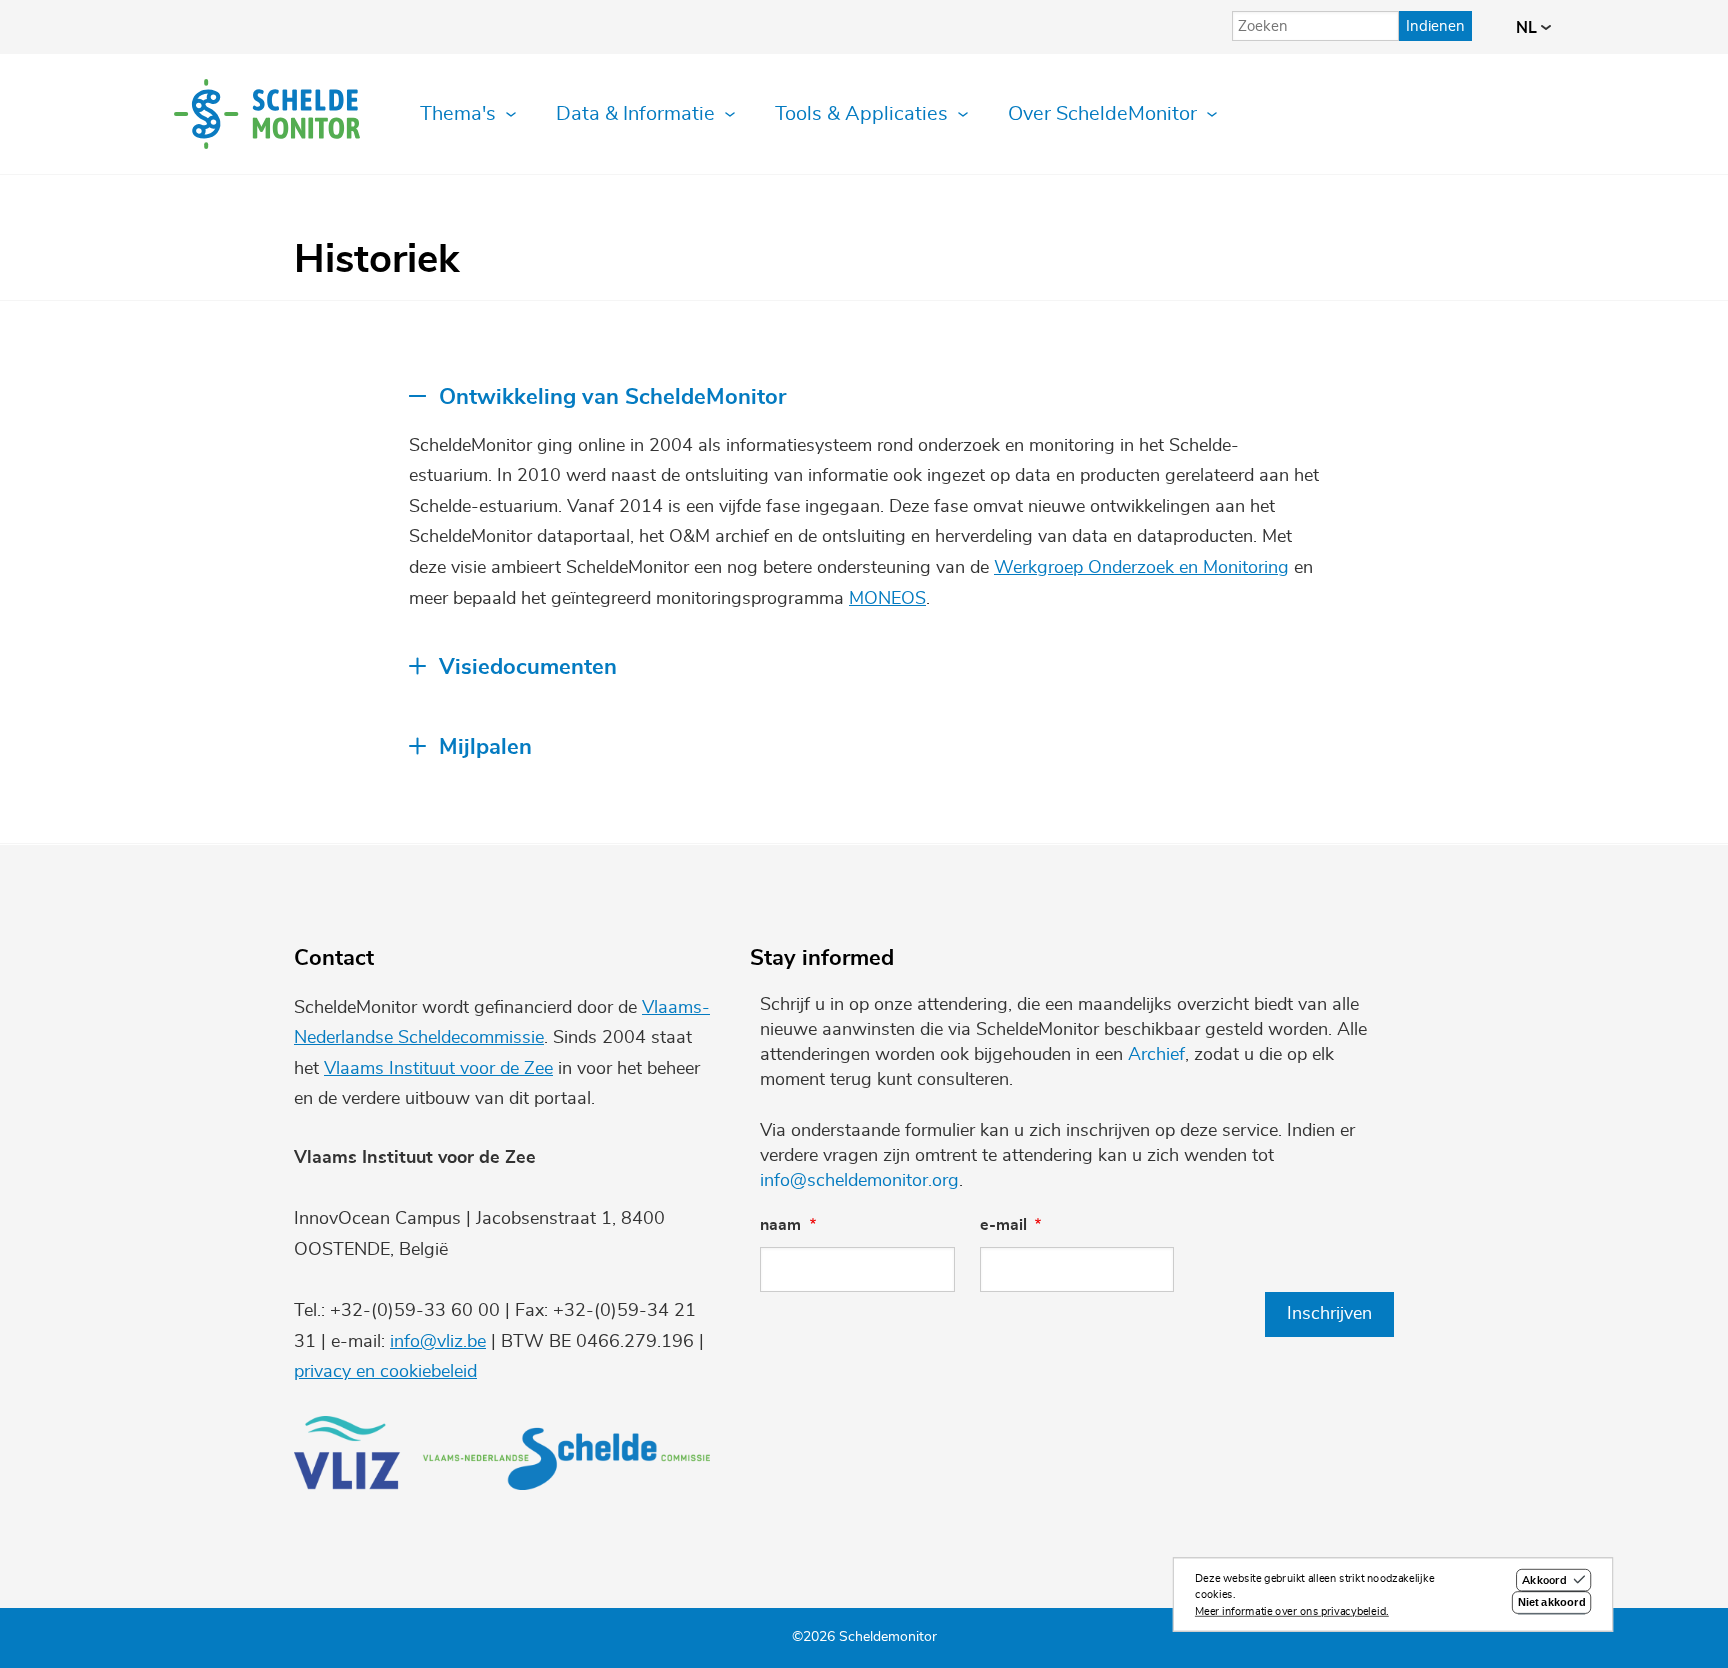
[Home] (267, 114)
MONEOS (887, 599)
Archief (1156, 1055)
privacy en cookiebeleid (385, 1372)
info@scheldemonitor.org (859, 1181)
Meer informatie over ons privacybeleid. (1292, 1611)
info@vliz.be (438, 1342)
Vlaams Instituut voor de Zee (438, 1069)
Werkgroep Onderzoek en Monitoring (1141, 568)
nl (1528, 28)
